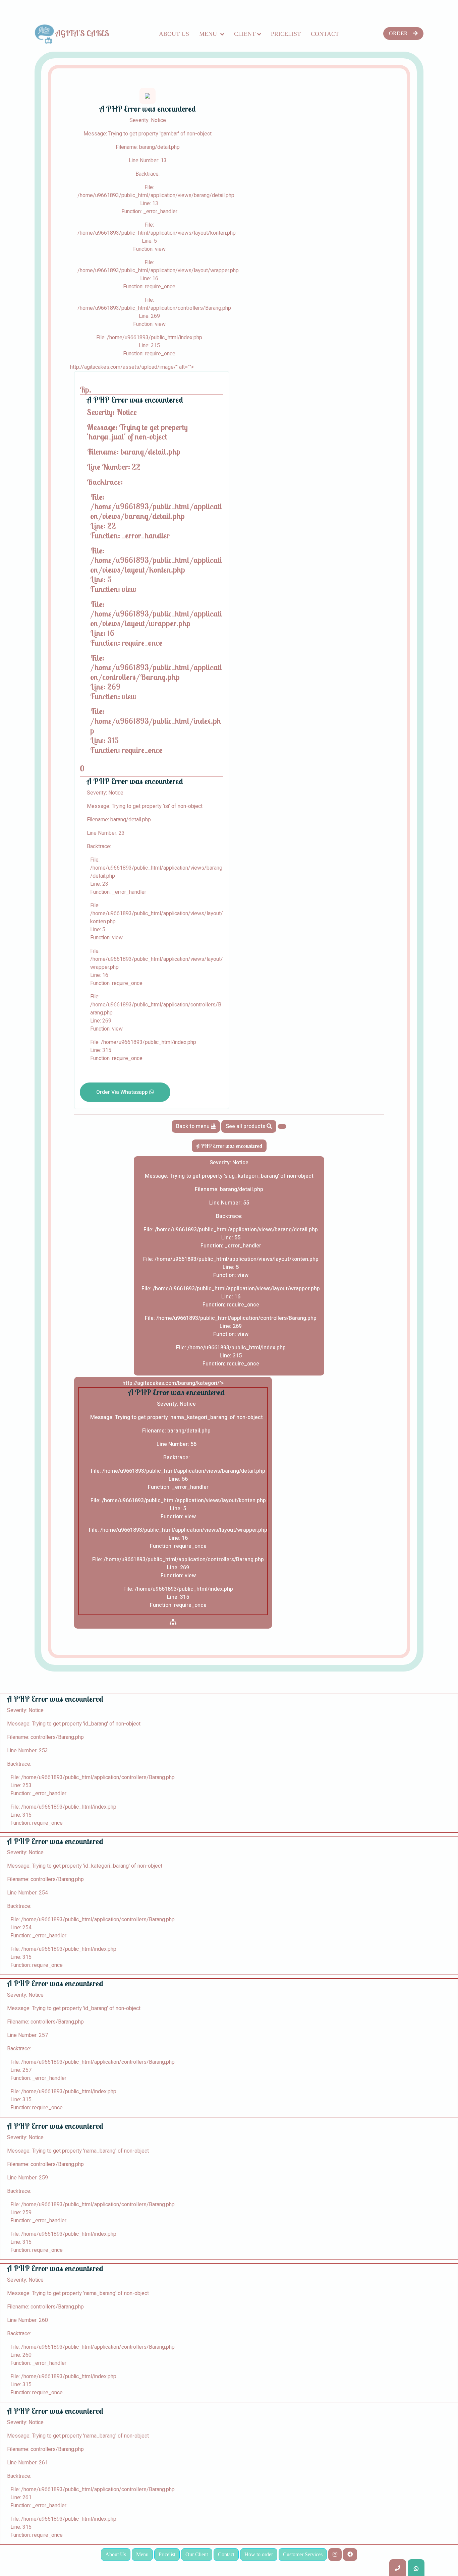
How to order (259, 2554)
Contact (325, 34)
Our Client (197, 2554)
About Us (174, 34)
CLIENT (245, 34)
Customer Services (303, 2554)
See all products (246, 1126)
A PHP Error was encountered (229, 1146)
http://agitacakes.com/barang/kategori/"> (178, 1494)
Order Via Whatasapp (123, 1092)
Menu (209, 34)
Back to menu (193, 1126)
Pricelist (286, 34)
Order (398, 33)
